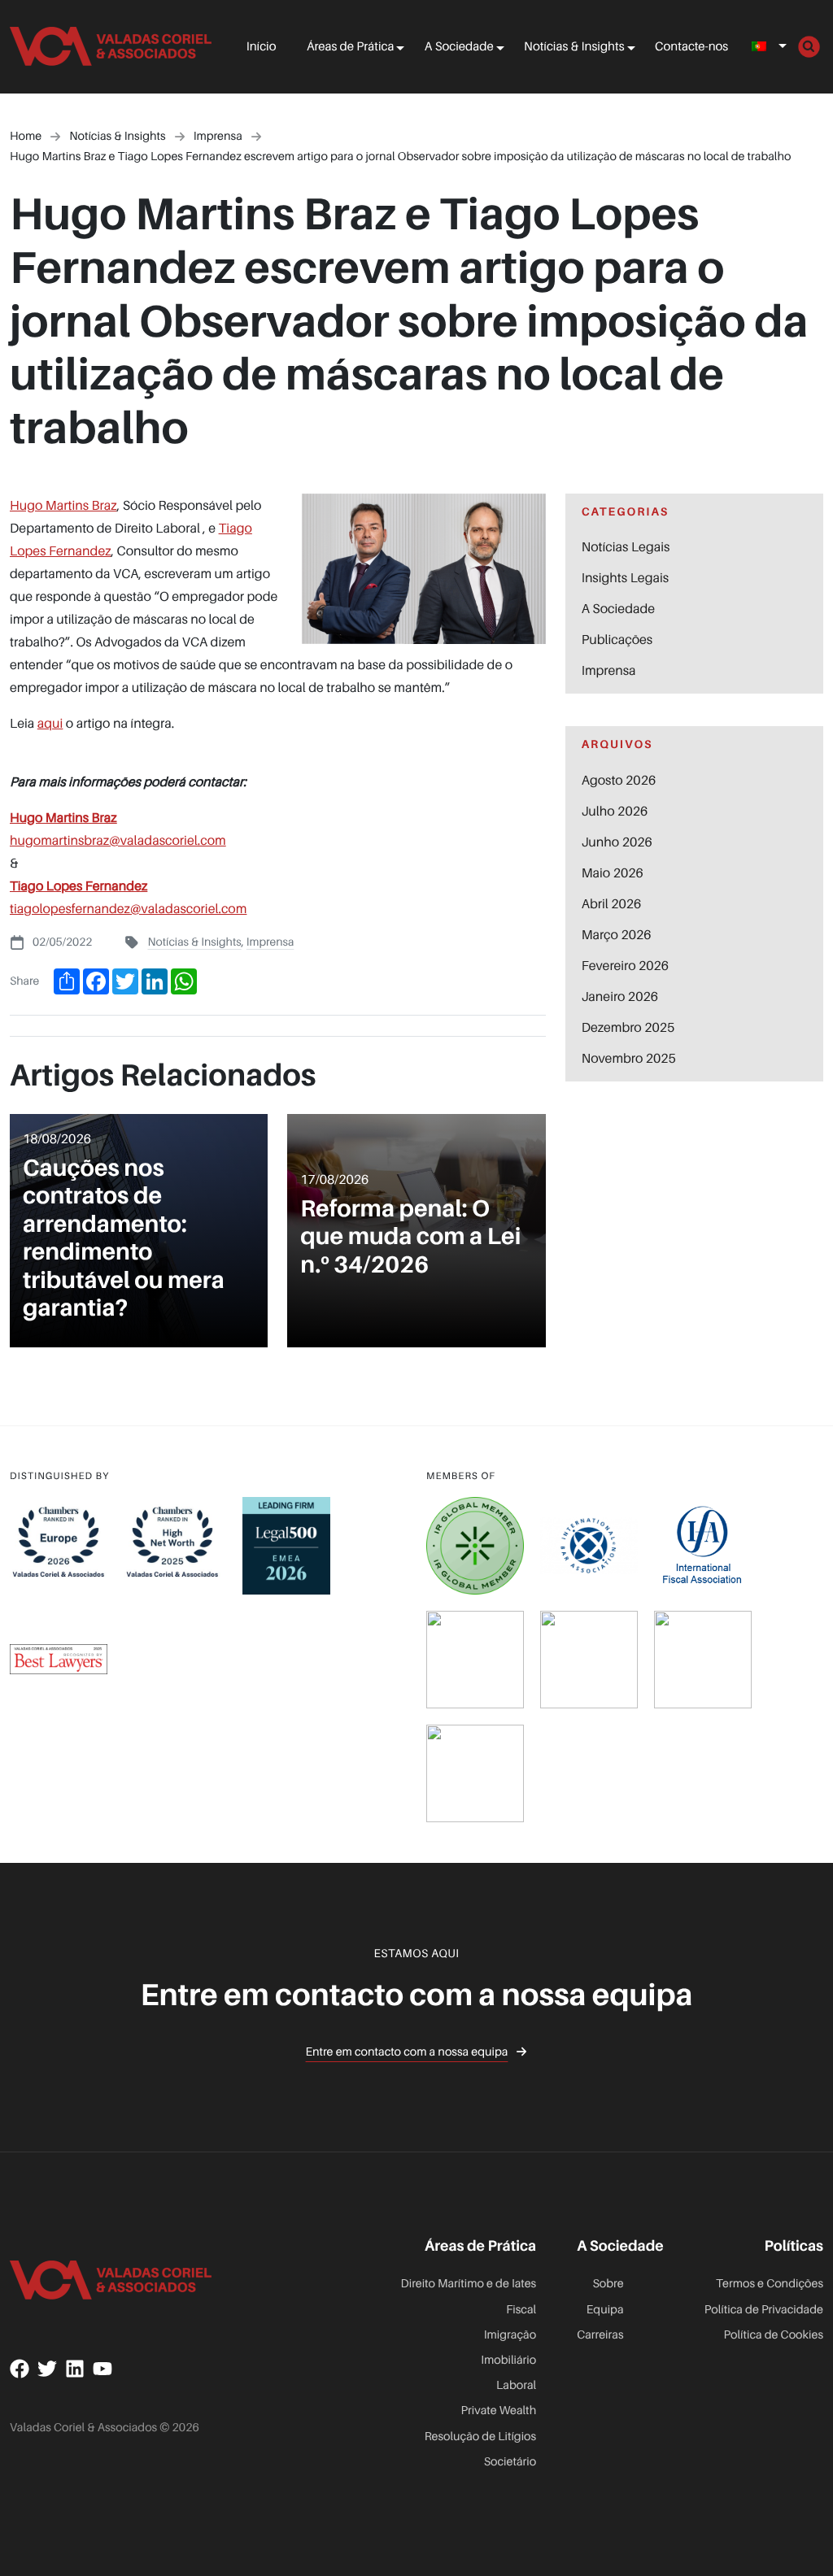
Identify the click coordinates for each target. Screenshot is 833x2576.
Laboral (516, 2385)
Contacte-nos (691, 46)
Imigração (510, 2335)
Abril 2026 (612, 903)
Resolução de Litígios (481, 2437)
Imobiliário (508, 2360)
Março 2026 (617, 934)
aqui (50, 723)
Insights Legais (625, 577)
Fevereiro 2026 (625, 965)
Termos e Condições (770, 2284)
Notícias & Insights (574, 46)
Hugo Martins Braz (63, 505)
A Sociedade (459, 46)
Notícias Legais (626, 546)
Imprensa (270, 942)
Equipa (605, 2310)
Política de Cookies (773, 2335)
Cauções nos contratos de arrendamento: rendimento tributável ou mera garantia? (124, 1237)
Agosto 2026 (619, 780)
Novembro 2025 (629, 1058)
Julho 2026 (615, 811)
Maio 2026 (613, 872)
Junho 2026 (617, 842)
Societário (510, 2462)
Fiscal (521, 2310)
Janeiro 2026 (620, 996)
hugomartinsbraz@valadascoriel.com (118, 840)
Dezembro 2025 (628, 1027)
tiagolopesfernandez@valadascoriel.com (128, 908)
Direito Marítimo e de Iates (469, 2284)
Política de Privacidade (764, 2310)
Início (262, 46)
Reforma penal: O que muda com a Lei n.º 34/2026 (410, 1236)
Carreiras (600, 2335)
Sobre (608, 2284)
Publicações (617, 639)
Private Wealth (499, 2411)
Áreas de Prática (350, 46)
